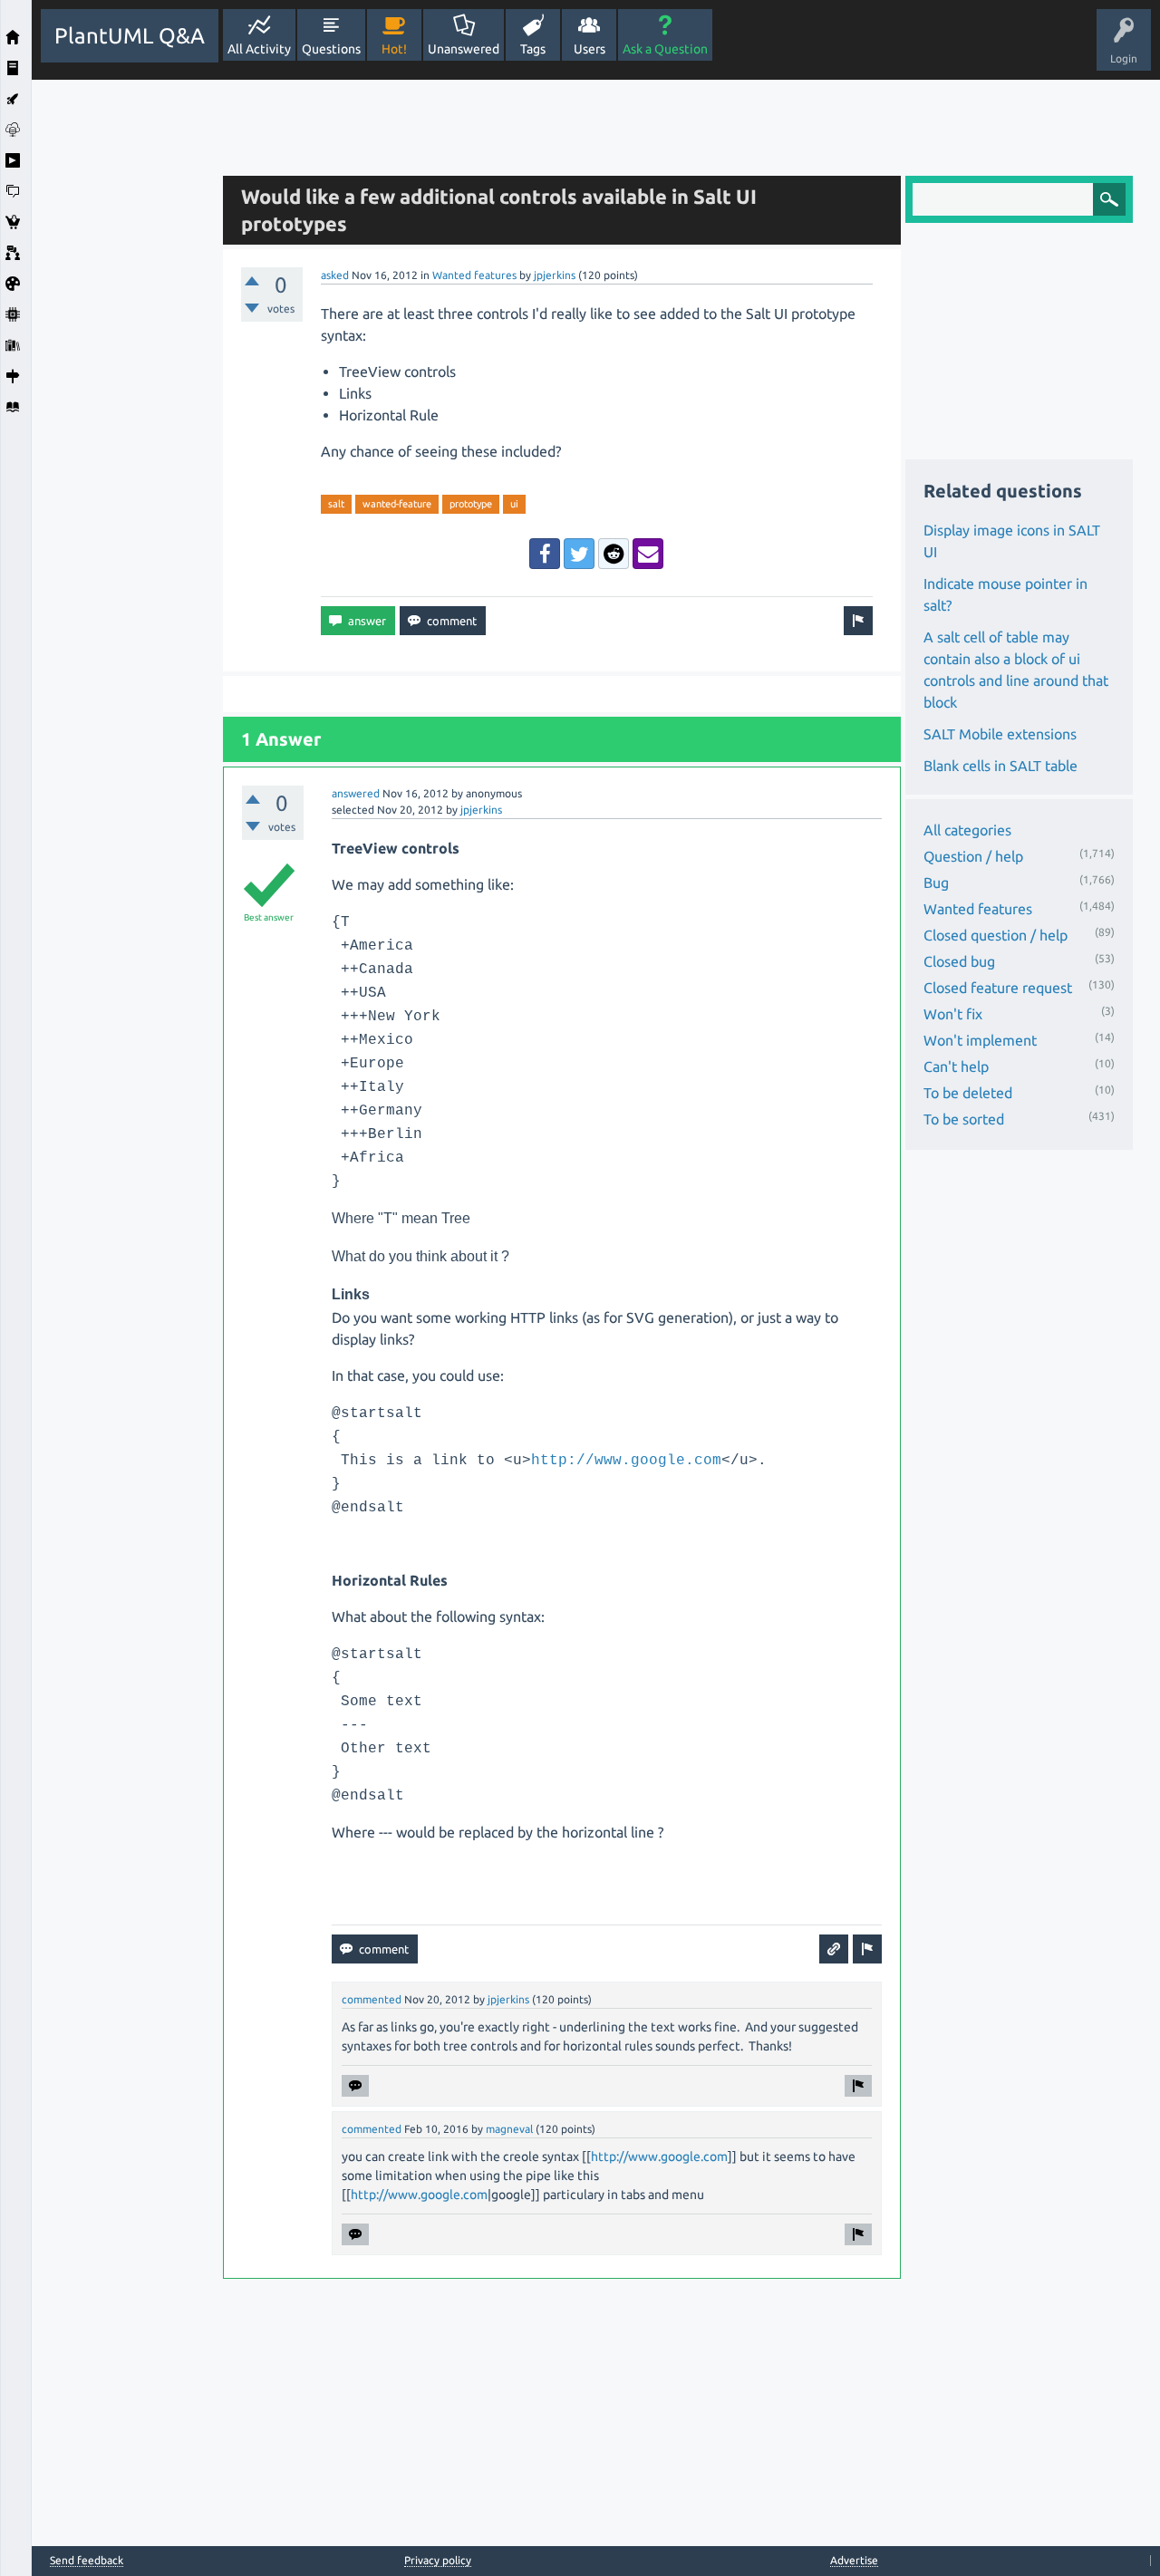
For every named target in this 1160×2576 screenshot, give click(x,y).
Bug (936, 883)
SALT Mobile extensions (1000, 734)
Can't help (956, 1066)
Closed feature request (998, 988)
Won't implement (980, 1040)
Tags (533, 49)
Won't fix (953, 1014)
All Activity (259, 49)
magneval (509, 2129)
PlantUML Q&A (130, 36)
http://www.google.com (626, 1461)
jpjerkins (555, 275)
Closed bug (959, 961)
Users (590, 49)
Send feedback (87, 2561)
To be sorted (964, 1119)
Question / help (973, 856)
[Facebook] (545, 554)
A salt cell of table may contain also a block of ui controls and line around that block (1016, 670)
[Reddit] (614, 554)
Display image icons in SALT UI (1012, 541)
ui (514, 504)
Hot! (394, 49)
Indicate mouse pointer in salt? (1005, 594)
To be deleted (968, 1093)
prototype (471, 504)
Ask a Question (665, 49)
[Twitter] (579, 554)
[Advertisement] (122, 352)
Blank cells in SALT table (1000, 766)
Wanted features (474, 275)
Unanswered (464, 49)
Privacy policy (438, 2560)
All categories (967, 830)
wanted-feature (397, 504)
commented (372, 1999)
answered (356, 793)
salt (336, 504)
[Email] (648, 554)
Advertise (854, 2560)
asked (335, 275)
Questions (331, 49)
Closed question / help (996, 935)
